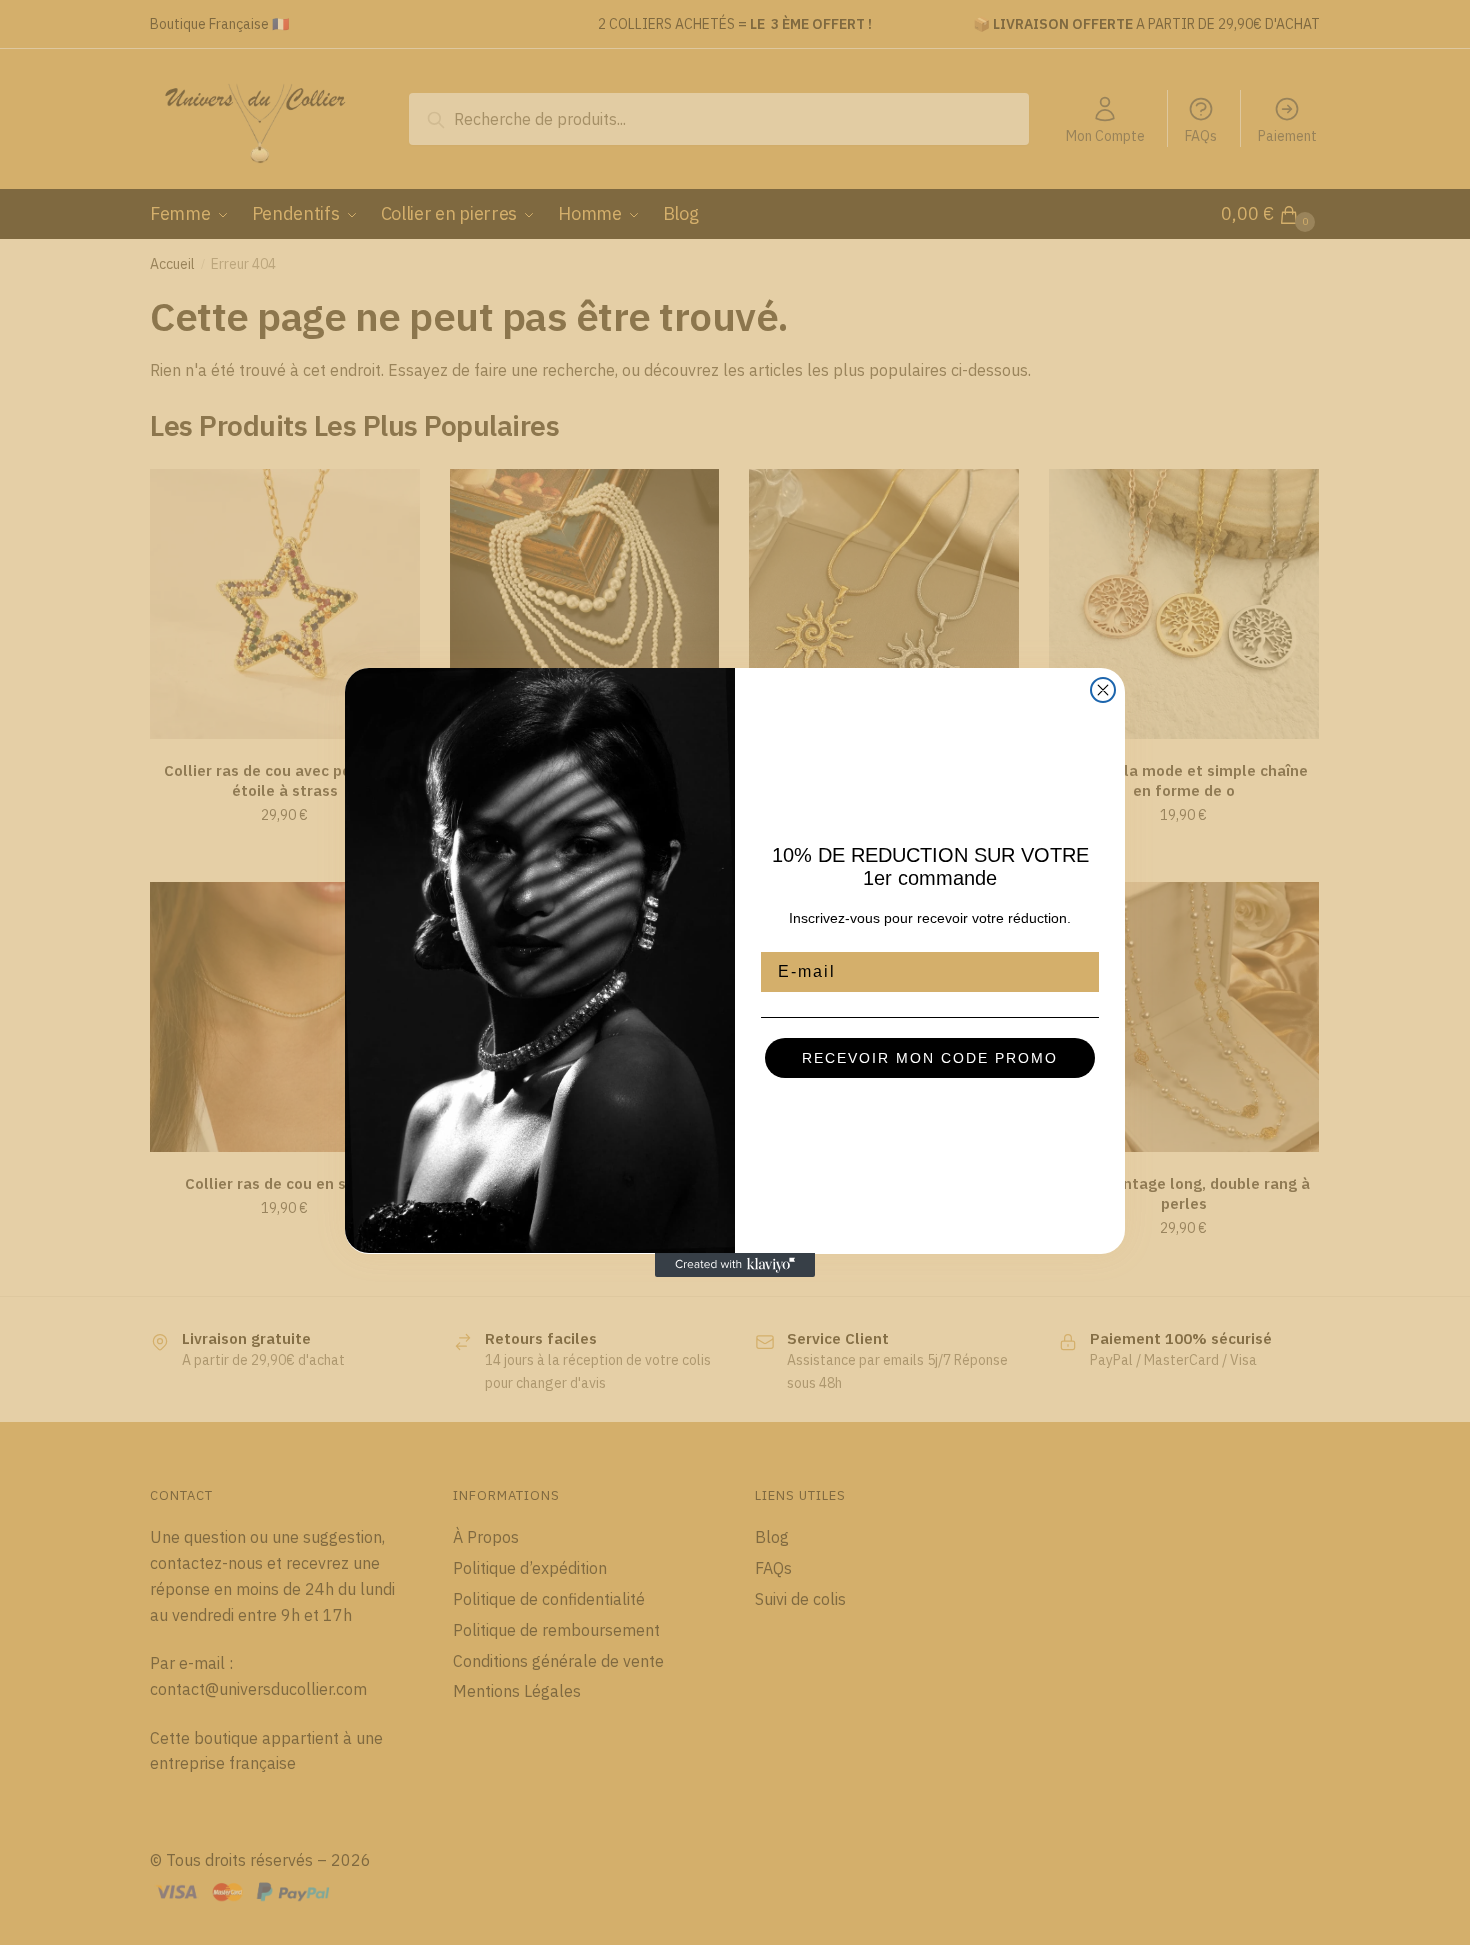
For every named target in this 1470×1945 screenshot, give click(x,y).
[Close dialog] (1103, 690)
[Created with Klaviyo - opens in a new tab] (735, 1265)
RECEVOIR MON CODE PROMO (930, 1058)
